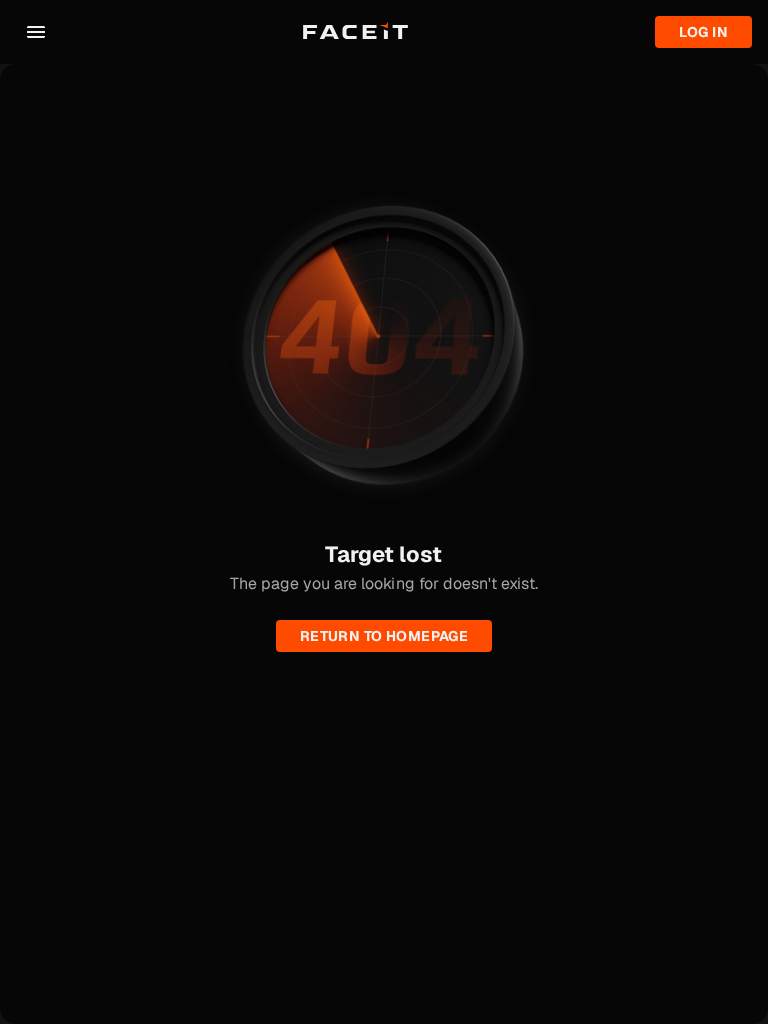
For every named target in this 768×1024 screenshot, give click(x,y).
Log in (703, 32)
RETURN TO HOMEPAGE (384, 636)
